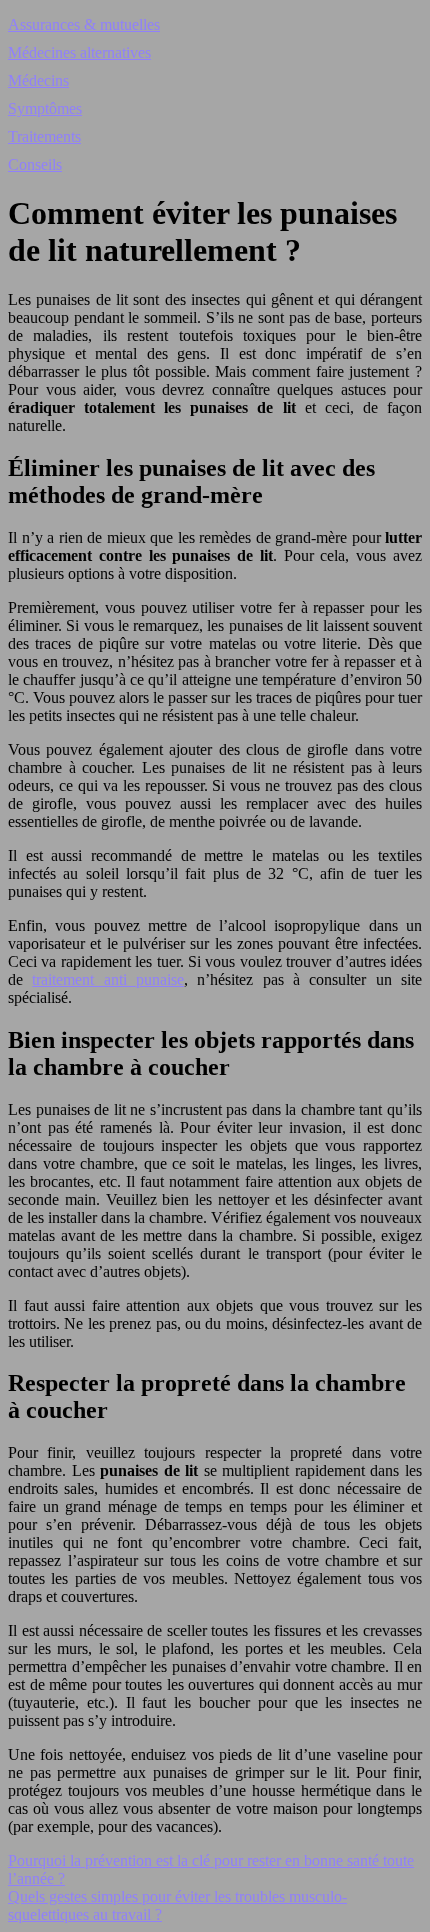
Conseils (35, 164)
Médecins (38, 80)
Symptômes (45, 108)
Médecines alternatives (79, 52)
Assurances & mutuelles (84, 24)
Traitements (44, 136)
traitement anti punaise (108, 979)
